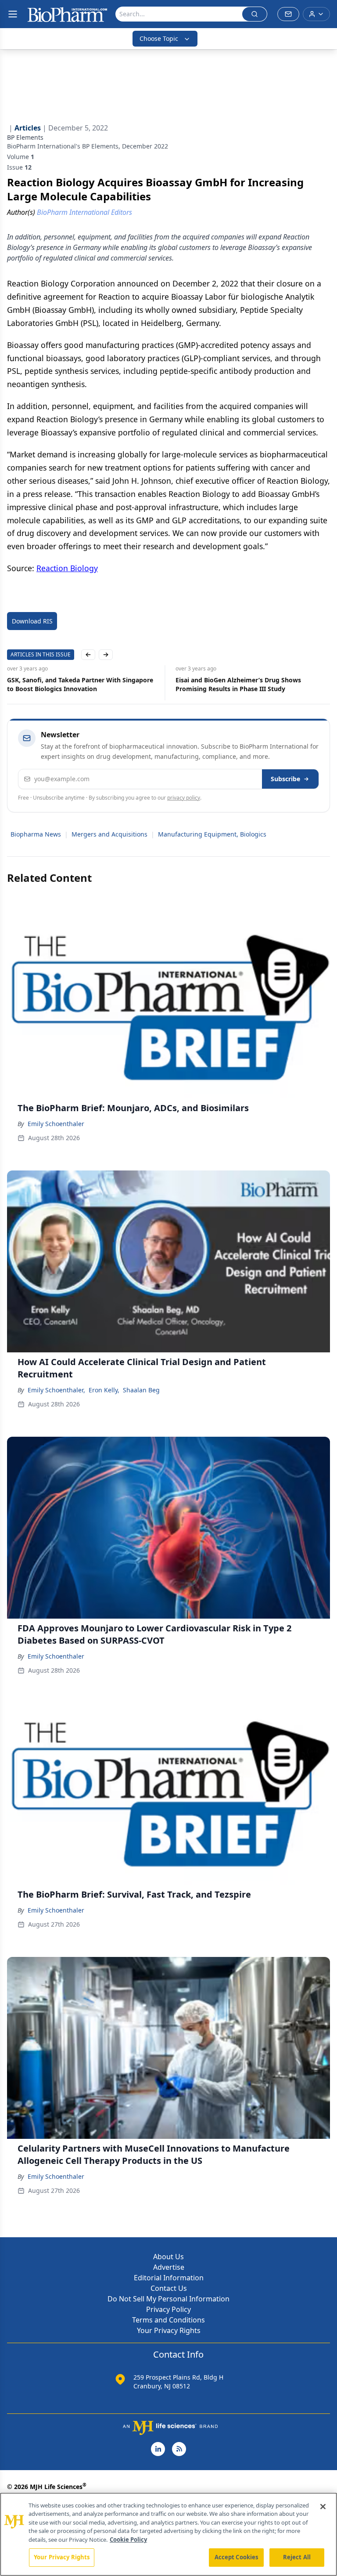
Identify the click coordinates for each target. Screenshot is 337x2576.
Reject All (297, 2557)
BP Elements (25, 137)
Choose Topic (159, 38)
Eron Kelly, (104, 1390)
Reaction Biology (67, 568)
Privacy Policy (168, 2309)
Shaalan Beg (141, 1390)
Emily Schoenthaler (56, 1124)
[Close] (323, 2507)
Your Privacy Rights (169, 2330)
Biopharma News (36, 834)
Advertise (169, 2267)
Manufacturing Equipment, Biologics (212, 834)
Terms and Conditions (168, 2320)
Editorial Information (169, 2278)
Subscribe (285, 779)
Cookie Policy (128, 2540)
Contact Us (169, 2288)
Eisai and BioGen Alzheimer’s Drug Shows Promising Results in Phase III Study (238, 684)
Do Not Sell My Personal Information (168, 2299)
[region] (168, 2534)
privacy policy (184, 798)
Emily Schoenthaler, (56, 1390)
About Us (168, 2257)
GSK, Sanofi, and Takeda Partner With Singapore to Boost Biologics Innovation (80, 684)
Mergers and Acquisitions (109, 834)
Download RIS (32, 621)
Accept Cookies (237, 2557)
